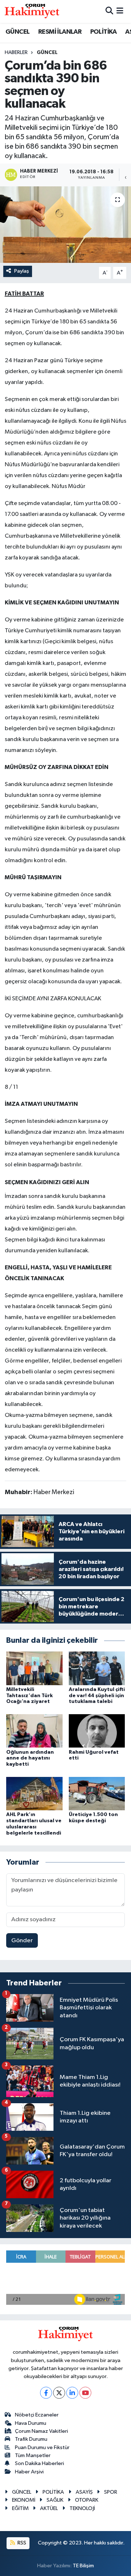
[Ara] (109, 11)
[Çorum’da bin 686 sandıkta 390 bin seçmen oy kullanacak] (65, 225)
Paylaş (22, 271)
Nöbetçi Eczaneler (37, 2415)
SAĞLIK (55, 2500)
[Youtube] (85, 2393)
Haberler (16, 53)
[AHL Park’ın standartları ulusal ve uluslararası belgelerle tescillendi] (34, 1793)
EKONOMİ (24, 2500)
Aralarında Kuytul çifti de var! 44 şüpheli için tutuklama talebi (97, 1696)
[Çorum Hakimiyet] (32, 11)
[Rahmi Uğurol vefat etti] (97, 1731)
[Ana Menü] (120, 11)
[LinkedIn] (72, 2393)
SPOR (111, 2492)
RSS (21, 2543)
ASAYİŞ (84, 2492)
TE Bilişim (83, 2566)
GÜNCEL (17, 32)
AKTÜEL (49, 2508)
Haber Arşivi (29, 2472)
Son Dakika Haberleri (39, 2463)
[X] (59, 2393)
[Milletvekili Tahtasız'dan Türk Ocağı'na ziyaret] (34, 1668)
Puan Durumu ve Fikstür (42, 2447)
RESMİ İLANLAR (60, 32)
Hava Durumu (31, 2423)
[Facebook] (46, 2393)
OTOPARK (87, 2500)
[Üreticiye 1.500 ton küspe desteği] (97, 1793)
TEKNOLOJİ (82, 2508)
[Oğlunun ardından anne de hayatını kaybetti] (34, 1731)
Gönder (22, 1941)
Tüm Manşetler (33, 2455)
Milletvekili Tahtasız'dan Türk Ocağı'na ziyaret (29, 1696)
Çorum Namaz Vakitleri (41, 2431)
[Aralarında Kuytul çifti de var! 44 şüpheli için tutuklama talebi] (97, 1668)
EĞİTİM (20, 2508)
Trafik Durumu (31, 2439)
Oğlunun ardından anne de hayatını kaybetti (30, 1758)
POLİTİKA (104, 32)
